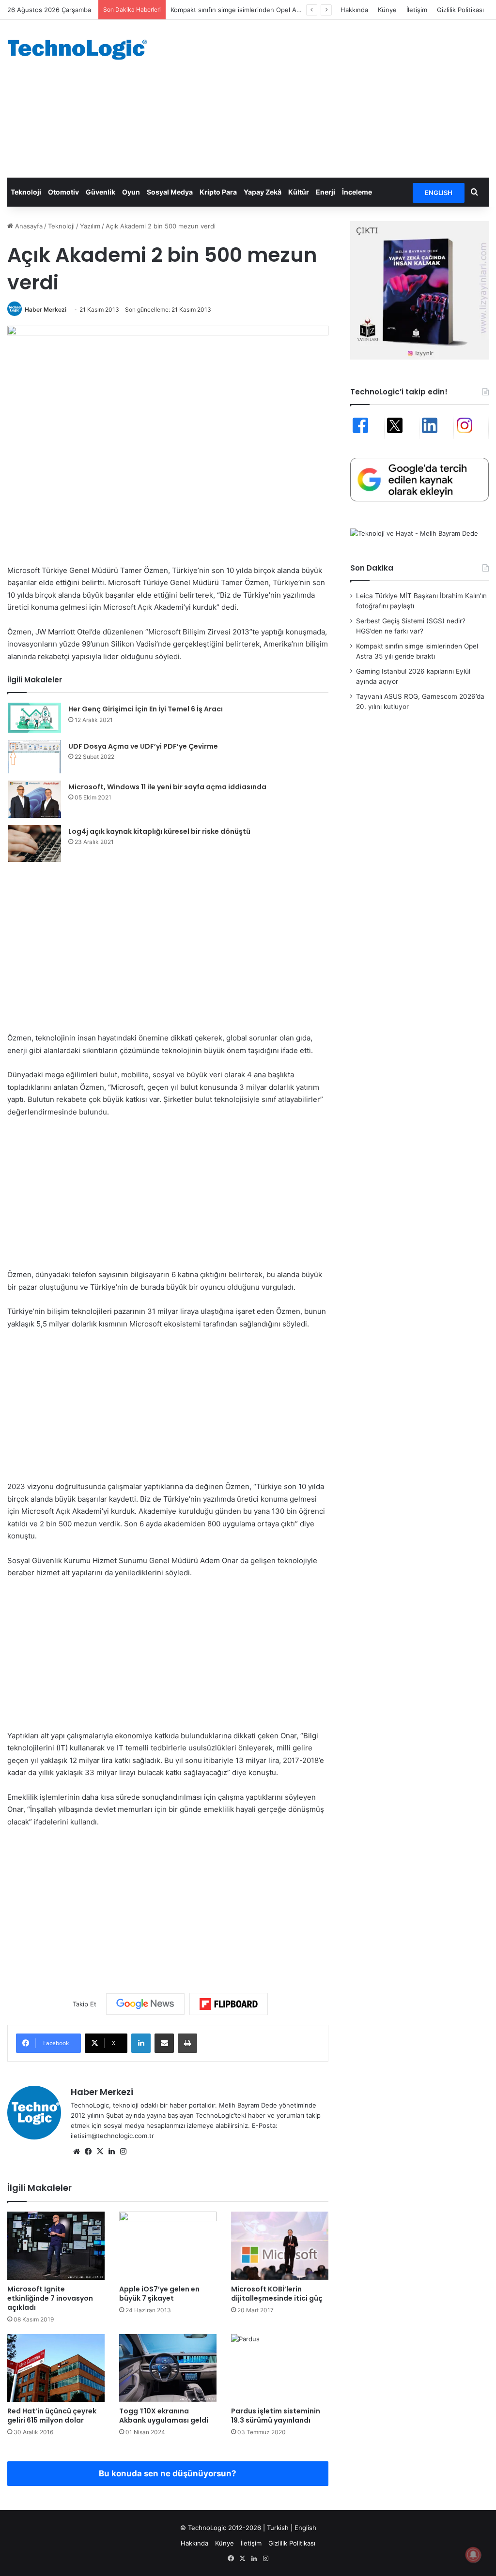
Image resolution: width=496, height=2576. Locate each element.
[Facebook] (88, 2152)
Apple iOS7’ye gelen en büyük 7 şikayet (159, 2294)
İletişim (417, 10)
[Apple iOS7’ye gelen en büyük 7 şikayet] (168, 2245)
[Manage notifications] (473, 2555)
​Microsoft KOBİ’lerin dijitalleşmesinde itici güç (277, 2294)
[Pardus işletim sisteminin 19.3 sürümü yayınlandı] (280, 2368)
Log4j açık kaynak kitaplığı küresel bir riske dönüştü (159, 831)
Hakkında (354, 10)
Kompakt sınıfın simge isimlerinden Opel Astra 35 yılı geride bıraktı (270, 10)
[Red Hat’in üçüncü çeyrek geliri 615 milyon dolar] (56, 2368)
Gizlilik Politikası (460, 10)
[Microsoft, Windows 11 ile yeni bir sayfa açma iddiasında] (34, 799)
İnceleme (357, 192)
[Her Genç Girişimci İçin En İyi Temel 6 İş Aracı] (34, 718)
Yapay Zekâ (263, 192)
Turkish (278, 2528)
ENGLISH (439, 193)
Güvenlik (101, 192)
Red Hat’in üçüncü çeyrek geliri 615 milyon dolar (52, 2416)
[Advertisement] (334, 97)
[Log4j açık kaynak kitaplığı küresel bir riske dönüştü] (34, 844)
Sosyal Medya (170, 192)
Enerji (325, 192)
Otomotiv (63, 192)
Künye (387, 10)
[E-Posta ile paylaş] (164, 2043)
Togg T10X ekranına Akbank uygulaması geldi (164, 2416)
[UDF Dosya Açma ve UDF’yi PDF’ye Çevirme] (34, 757)
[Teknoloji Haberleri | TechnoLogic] (83, 50)
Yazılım (90, 226)
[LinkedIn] (141, 2043)
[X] (100, 2152)
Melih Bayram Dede (249, 2105)
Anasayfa (28, 226)
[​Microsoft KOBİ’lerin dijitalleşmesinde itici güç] (280, 2245)
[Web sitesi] (77, 2152)
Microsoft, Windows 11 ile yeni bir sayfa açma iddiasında (167, 787)
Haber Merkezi (46, 309)
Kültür (299, 192)
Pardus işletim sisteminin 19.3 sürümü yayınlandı (276, 2416)
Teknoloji (26, 192)
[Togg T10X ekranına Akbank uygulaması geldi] (168, 2368)
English (305, 2528)
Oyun (131, 192)
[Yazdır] (187, 2043)
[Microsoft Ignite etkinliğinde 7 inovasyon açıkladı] (56, 2245)
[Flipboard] (229, 2004)
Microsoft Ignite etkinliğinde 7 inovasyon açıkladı (50, 2298)
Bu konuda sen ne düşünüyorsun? (168, 2473)
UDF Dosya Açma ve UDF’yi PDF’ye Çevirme (143, 746)
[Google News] (145, 2004)
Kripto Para (218, 192)
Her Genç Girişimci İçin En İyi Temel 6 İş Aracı (146, 709)
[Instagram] (123, 2152)
